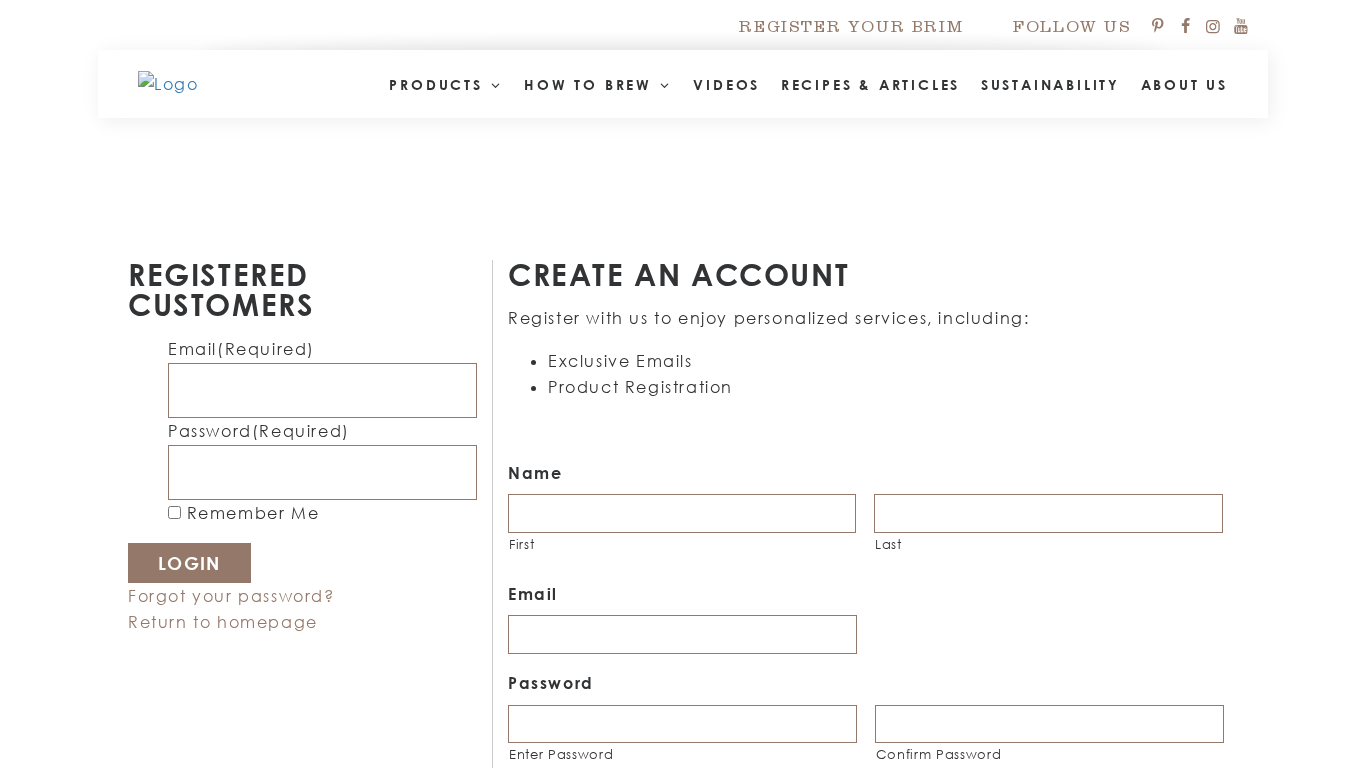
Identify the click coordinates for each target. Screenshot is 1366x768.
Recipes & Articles (870, 84)
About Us (1184, 84)
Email (241, 349)
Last (888, 544)
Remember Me (253, 513)
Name (535, 473)
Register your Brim (851, 29)
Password (259, 431)
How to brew (591, 84)
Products (439, 84)
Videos (726, 84)
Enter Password (561, 754)
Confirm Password (939, 754)
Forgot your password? (231, 596)
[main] (683, 384)
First (521, 544)
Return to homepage (223, 622)
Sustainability (1050, 84)
